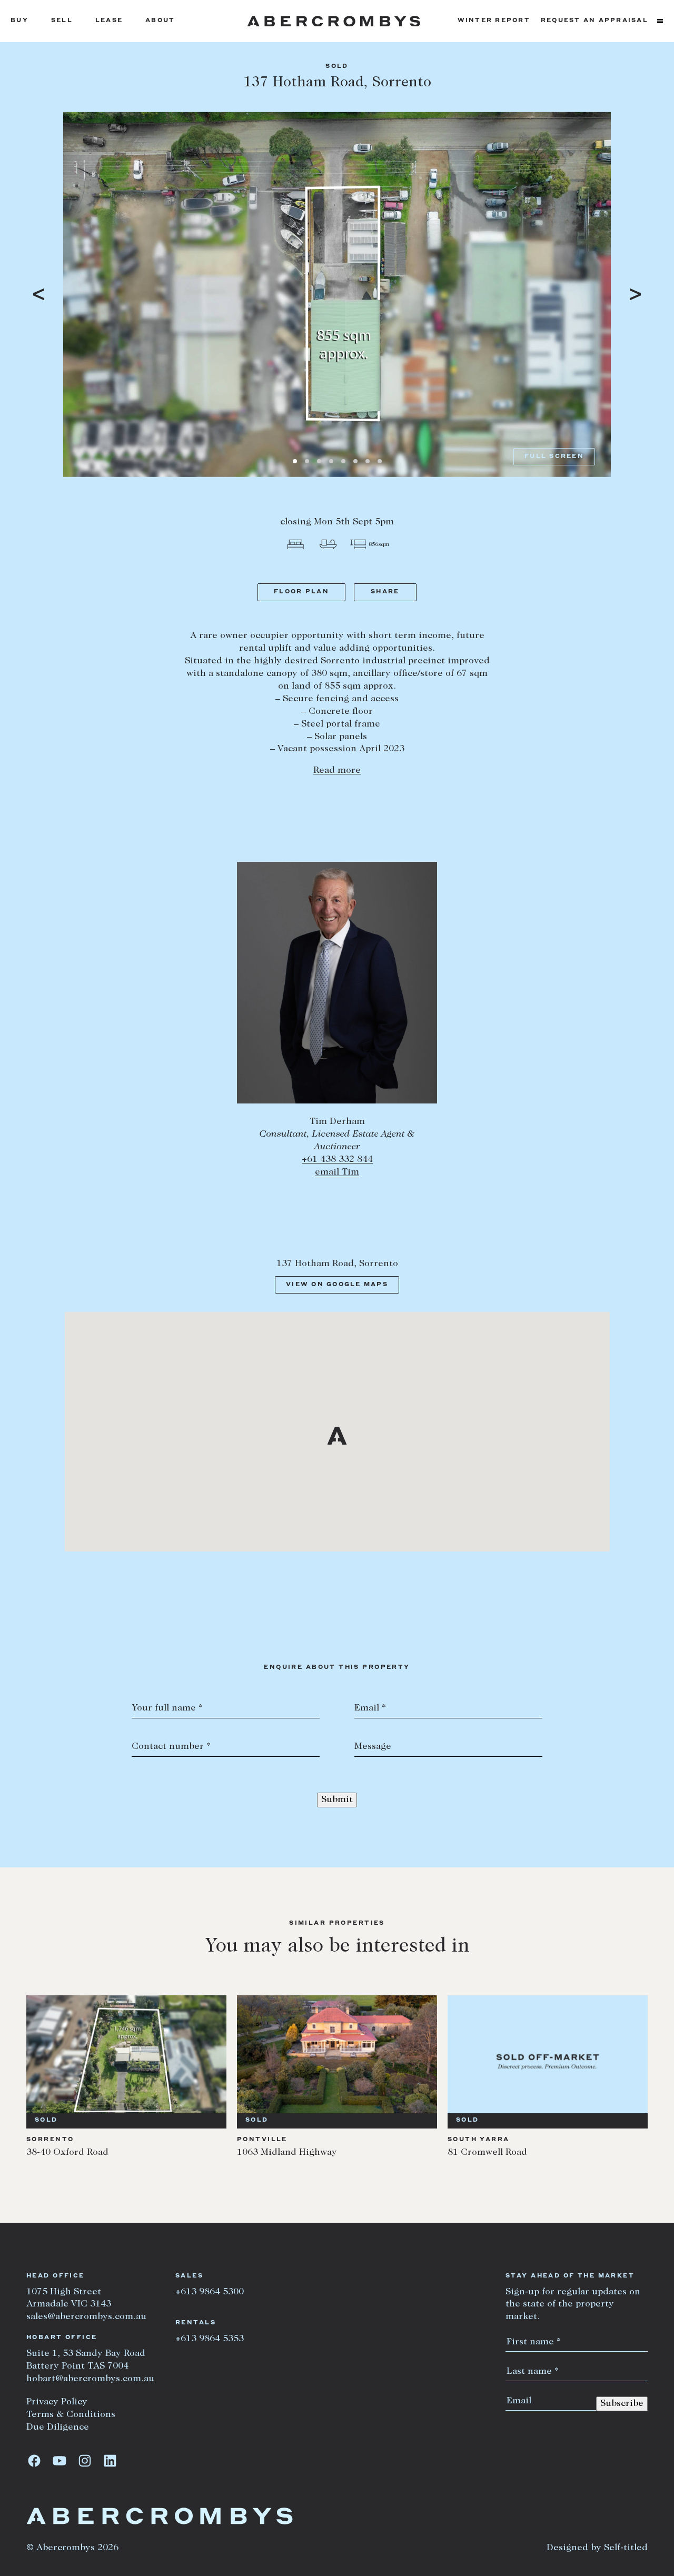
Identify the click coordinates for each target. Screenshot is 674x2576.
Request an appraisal (594, 21)
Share (385, 592)
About (160, 21)
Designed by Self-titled (597, 2548)
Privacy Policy (57, 2402)
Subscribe (622, 2404)
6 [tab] (355, 461)
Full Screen (554, 457)
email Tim (337, 1172)
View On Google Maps (337, 1285)
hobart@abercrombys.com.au (90, 2379)
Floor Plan (301, 592)
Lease (109, 21)
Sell (62, 21)
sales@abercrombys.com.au (86, 2317)
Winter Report (494, 21)
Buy (19, 21)
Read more (337, 771)
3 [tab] (319, 461)
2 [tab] (307, 461)
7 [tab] (368, 461)
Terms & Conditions (71, 2415)
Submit (337, 1800)
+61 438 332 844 (337, 1160)
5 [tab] (343, 461)
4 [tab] (331, 461)
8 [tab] (380, 461)
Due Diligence (58, 2428)
